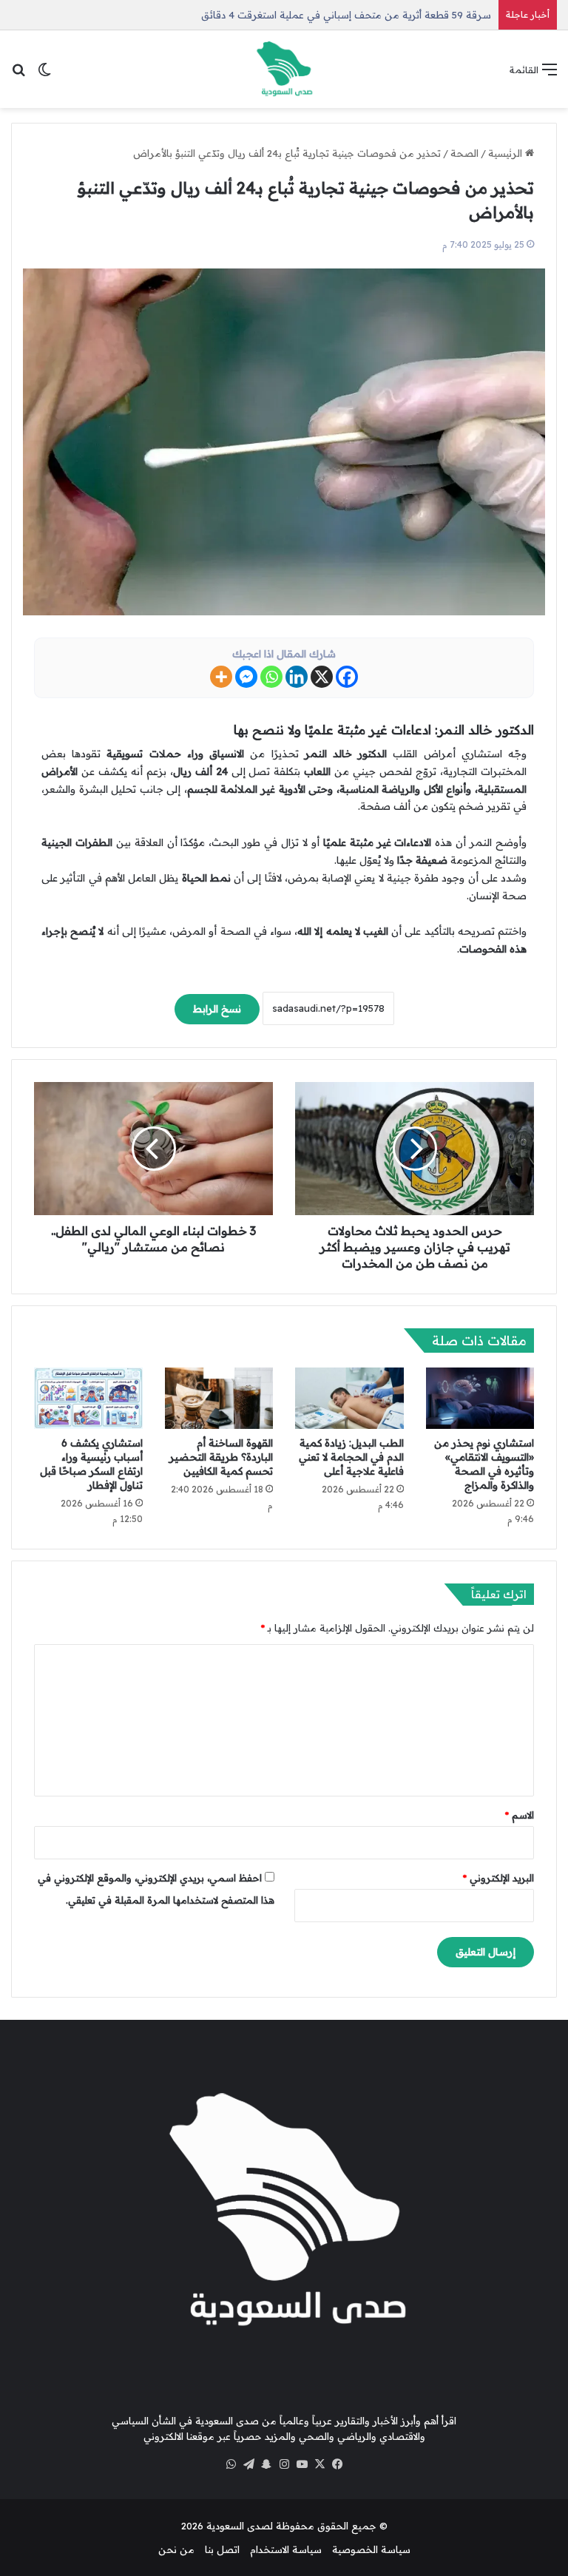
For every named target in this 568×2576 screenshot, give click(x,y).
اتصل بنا (222, 2549)
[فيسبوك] (337, 2464)
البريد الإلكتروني (498, 1878)
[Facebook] (347, 677)
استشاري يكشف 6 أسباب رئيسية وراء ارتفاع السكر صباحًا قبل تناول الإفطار (91, 1464)
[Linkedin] (297, 677)
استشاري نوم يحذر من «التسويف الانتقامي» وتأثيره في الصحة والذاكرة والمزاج (484, 1464)
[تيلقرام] (248, 2464)
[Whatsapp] (271, 677)
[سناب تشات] (266, 2464)
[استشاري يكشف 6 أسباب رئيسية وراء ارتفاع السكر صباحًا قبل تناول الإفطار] (88, 1398)
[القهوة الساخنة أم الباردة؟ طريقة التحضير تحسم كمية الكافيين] (219, 1398)
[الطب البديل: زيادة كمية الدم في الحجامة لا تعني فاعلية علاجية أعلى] (349, 1398)
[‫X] (319, 2464)
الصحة (464, 153)
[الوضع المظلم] (44, 74)
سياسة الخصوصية (371, 2549)
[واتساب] (231, 2464)
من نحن (176, 2549)
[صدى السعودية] (284, 69)
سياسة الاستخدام (286, 2549)
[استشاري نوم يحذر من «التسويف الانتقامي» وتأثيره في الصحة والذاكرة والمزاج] (480, 1398)
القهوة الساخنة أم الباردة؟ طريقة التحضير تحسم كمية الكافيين (221, 1457)
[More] (221, 677)
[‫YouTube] (302, 2464)
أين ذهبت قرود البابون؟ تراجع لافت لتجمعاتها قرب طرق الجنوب (357, 15)
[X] (322, 677)
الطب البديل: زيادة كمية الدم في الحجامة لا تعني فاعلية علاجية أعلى (351, 1457)
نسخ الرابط (217, 1009)
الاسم (520, 1815)
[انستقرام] (284, 2464)
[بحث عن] (18, 74)
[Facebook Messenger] (246, 677)
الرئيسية (507, 153)
